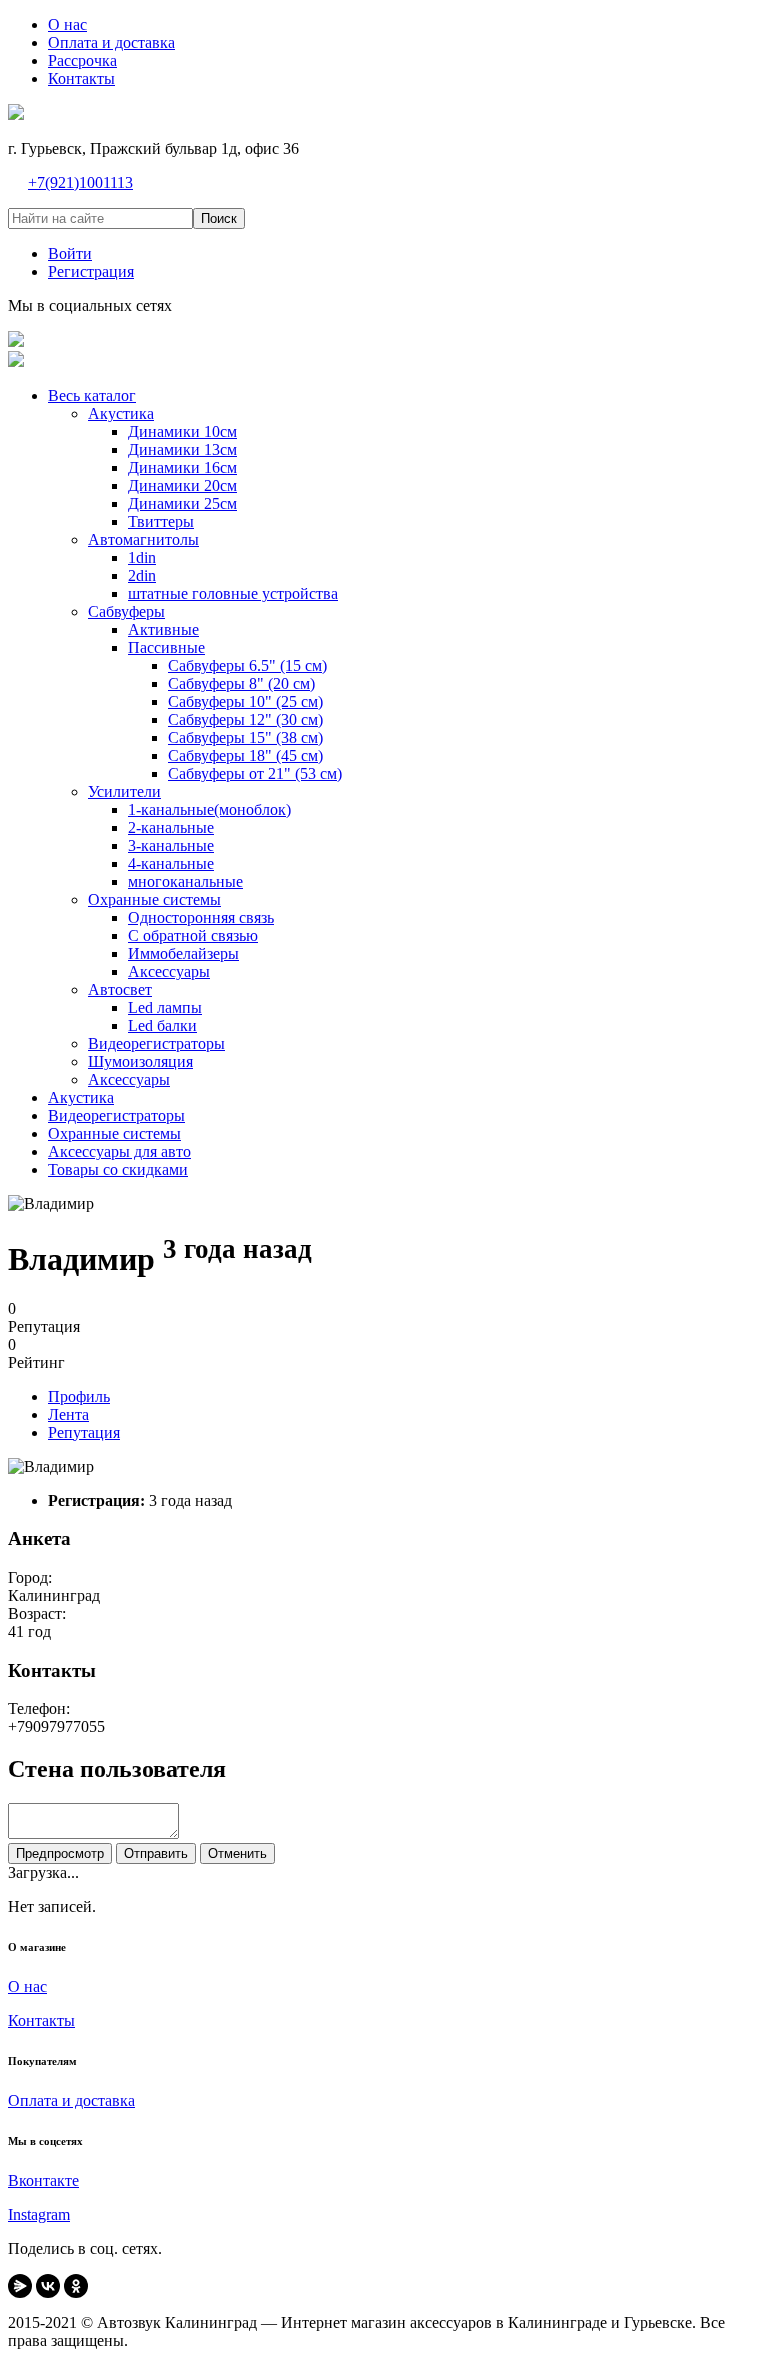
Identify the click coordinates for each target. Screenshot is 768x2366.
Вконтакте (43, 2180)
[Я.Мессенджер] (20, 2286)
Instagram (39, 2214)
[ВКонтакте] (48, 2286)
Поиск (219, 218)
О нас (27, 1986)
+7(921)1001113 (80, 182)
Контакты (41, 2020)
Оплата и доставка (71, 2100)
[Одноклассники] (76, 2286)
